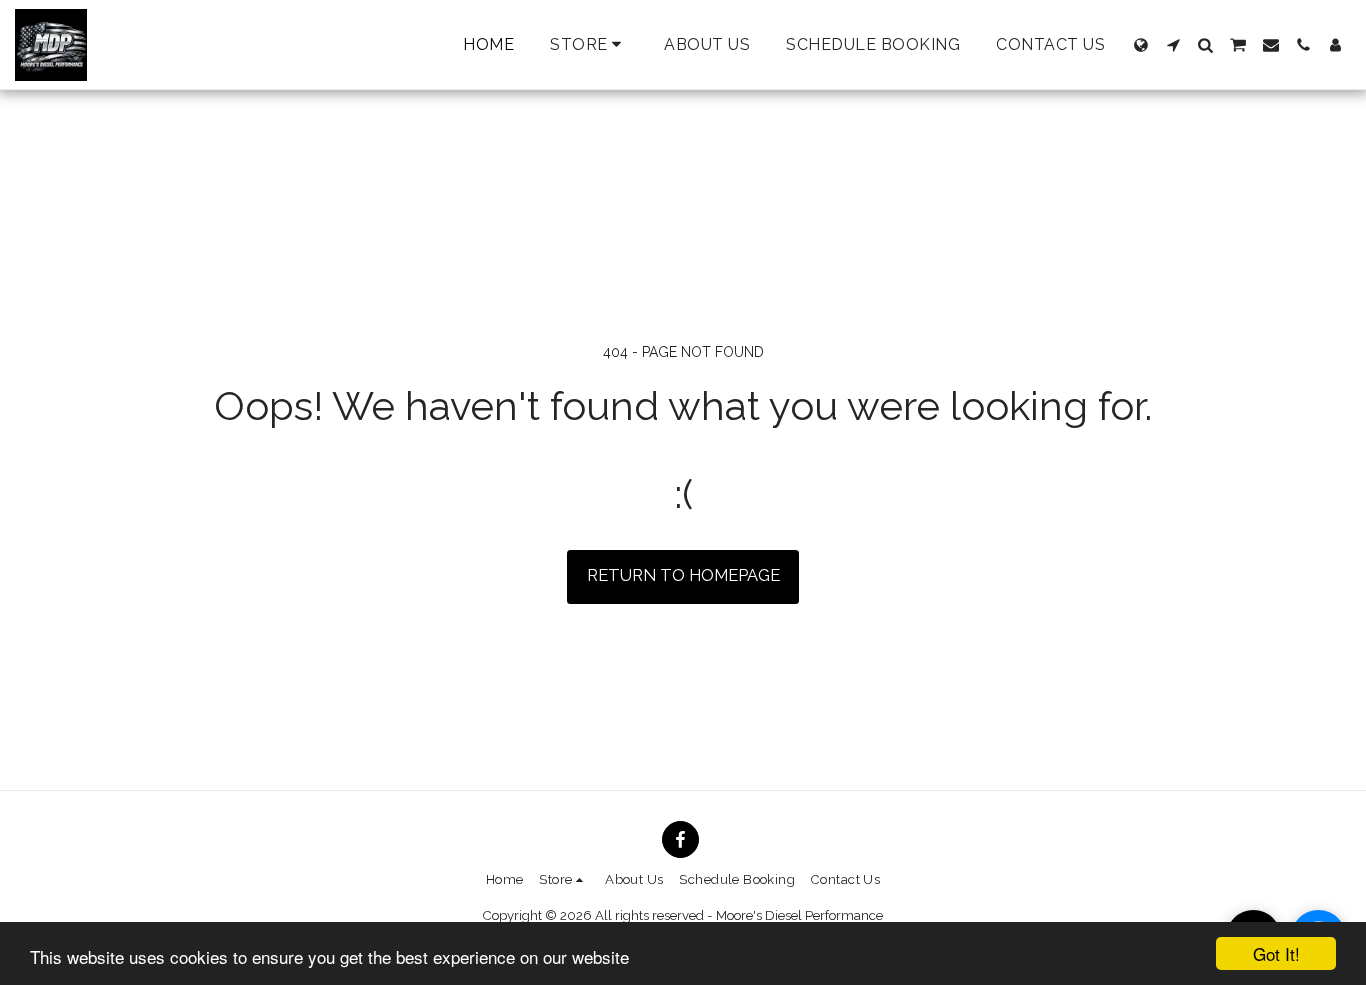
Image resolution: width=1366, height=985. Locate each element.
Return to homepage (683, 575)
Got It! (1276, 953)
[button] (1173, 45)
